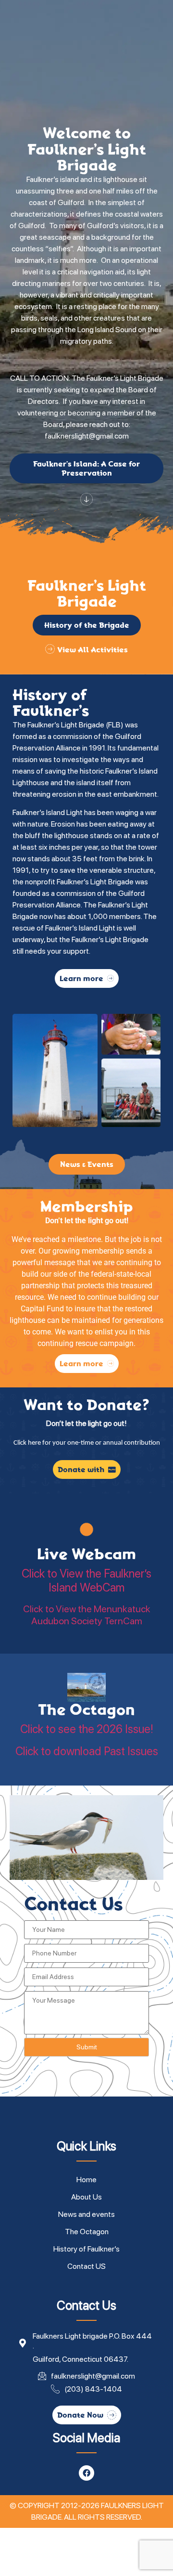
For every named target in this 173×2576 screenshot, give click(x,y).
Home (86, 2180)
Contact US (86, 2266)
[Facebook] (86, 2473)
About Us (86, 2197)
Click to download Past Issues (87, 1751)
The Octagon (86, 1709)
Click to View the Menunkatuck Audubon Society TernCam (87, 1615)
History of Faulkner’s (86, 2249)
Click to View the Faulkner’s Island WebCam (86, 1581)
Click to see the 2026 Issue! (87, 1729)
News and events (86, 2214)
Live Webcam (86, 1554)
